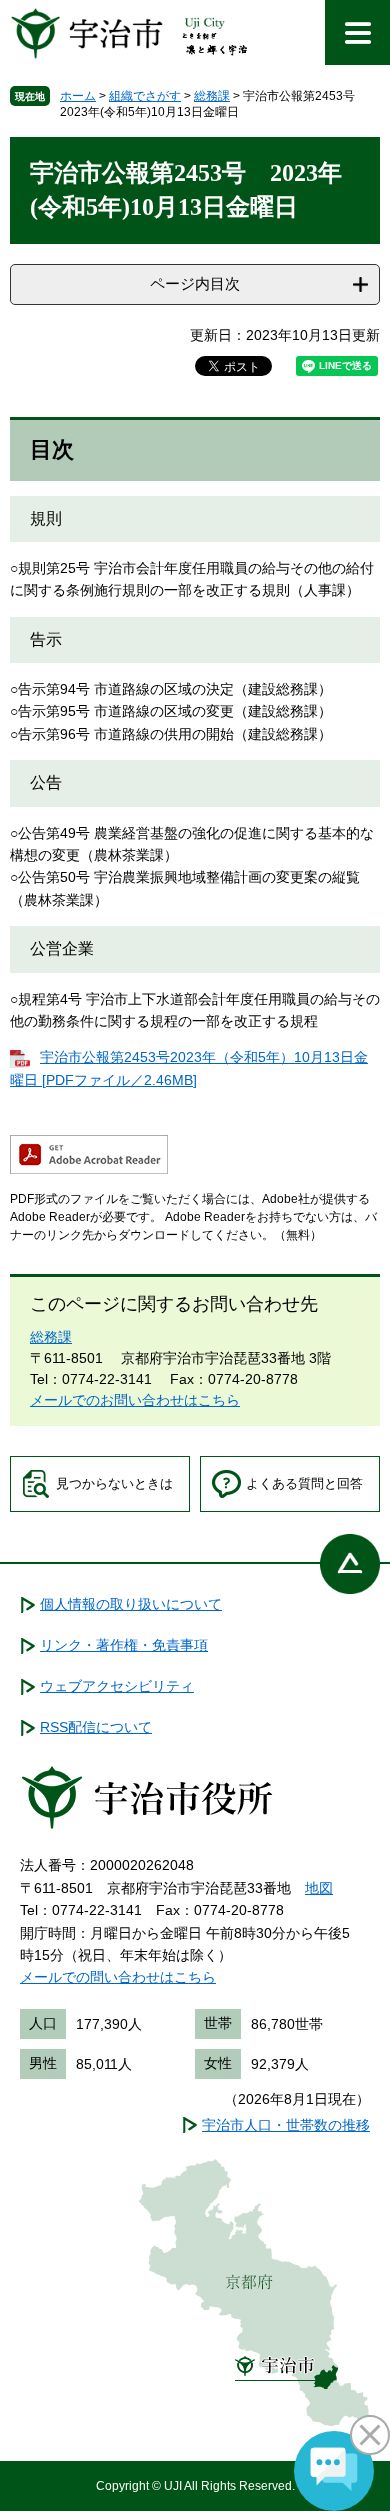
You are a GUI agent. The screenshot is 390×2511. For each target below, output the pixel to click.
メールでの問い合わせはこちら (118, 1977)
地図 (319, 1888)
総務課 (212, 96)
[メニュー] (357, 32)
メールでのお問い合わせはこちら (135, 1400)
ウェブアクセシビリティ (117, 1686)
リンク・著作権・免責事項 (124, 1645)
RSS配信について (96, 1727)
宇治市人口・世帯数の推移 (286, 2125)
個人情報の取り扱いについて (131, 1604)
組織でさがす (145, 96)
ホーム (78, 96)
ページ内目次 (195, 283)
